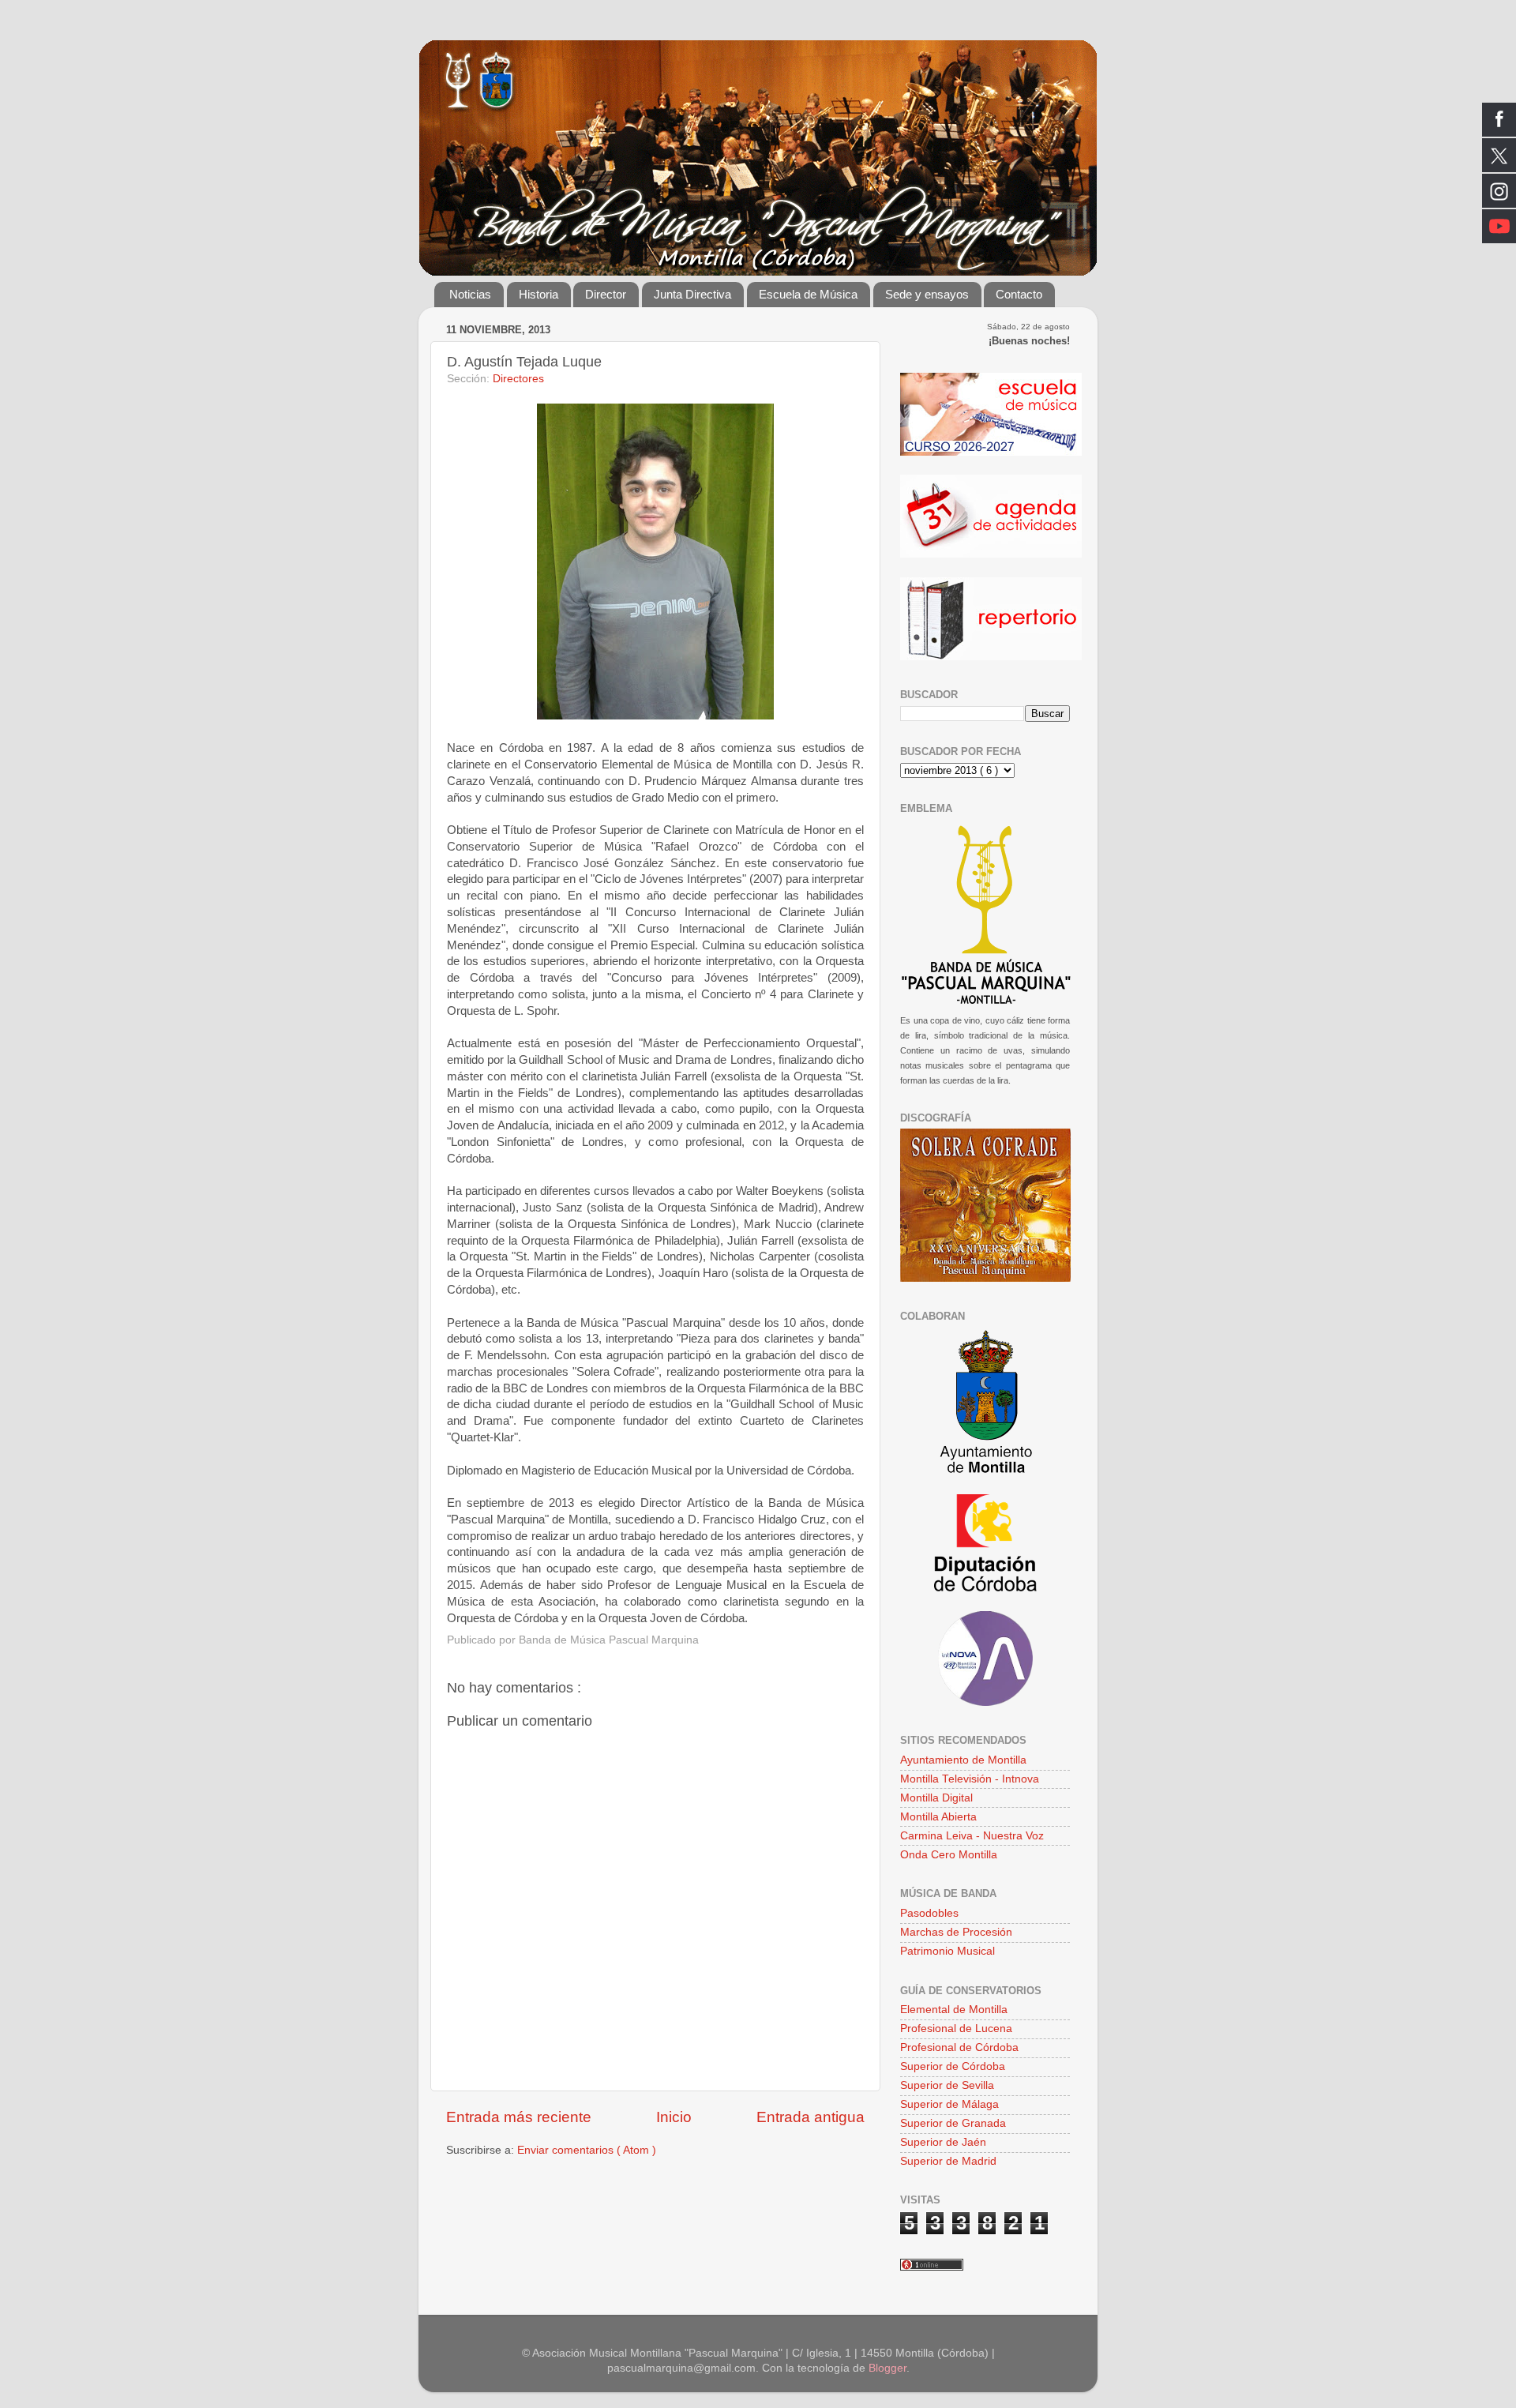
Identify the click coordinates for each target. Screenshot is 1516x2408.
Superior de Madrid (948, 2161)
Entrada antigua (811, 2117)
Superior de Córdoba (953, 2066)
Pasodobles (929, 1913)
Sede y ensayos (927, 294)
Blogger (887, 2368)
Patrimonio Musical (947, 1951)
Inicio (674, 2117)
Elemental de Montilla (954, 2010)
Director (606, 294)
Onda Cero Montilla (949, 1855)
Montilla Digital (936, 1798)
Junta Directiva (692, 294)
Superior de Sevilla (947, 2085)
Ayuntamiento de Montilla (963, 1760)
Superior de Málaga (949, 2104)
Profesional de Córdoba (959, 2047)
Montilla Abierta (938, 1817)
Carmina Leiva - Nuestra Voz (972, 1836)
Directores (518, 379)
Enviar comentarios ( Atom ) (587, 2150)
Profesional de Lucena (956, 2029)
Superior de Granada (953, 2123)
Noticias (470, 294)
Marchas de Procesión (956, 1932)
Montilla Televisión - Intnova (970, 1779)
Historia (538, 294)
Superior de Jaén (943, 2142)
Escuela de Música (808, 294)
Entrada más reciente (519, 2117)
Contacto (1019, 294)
